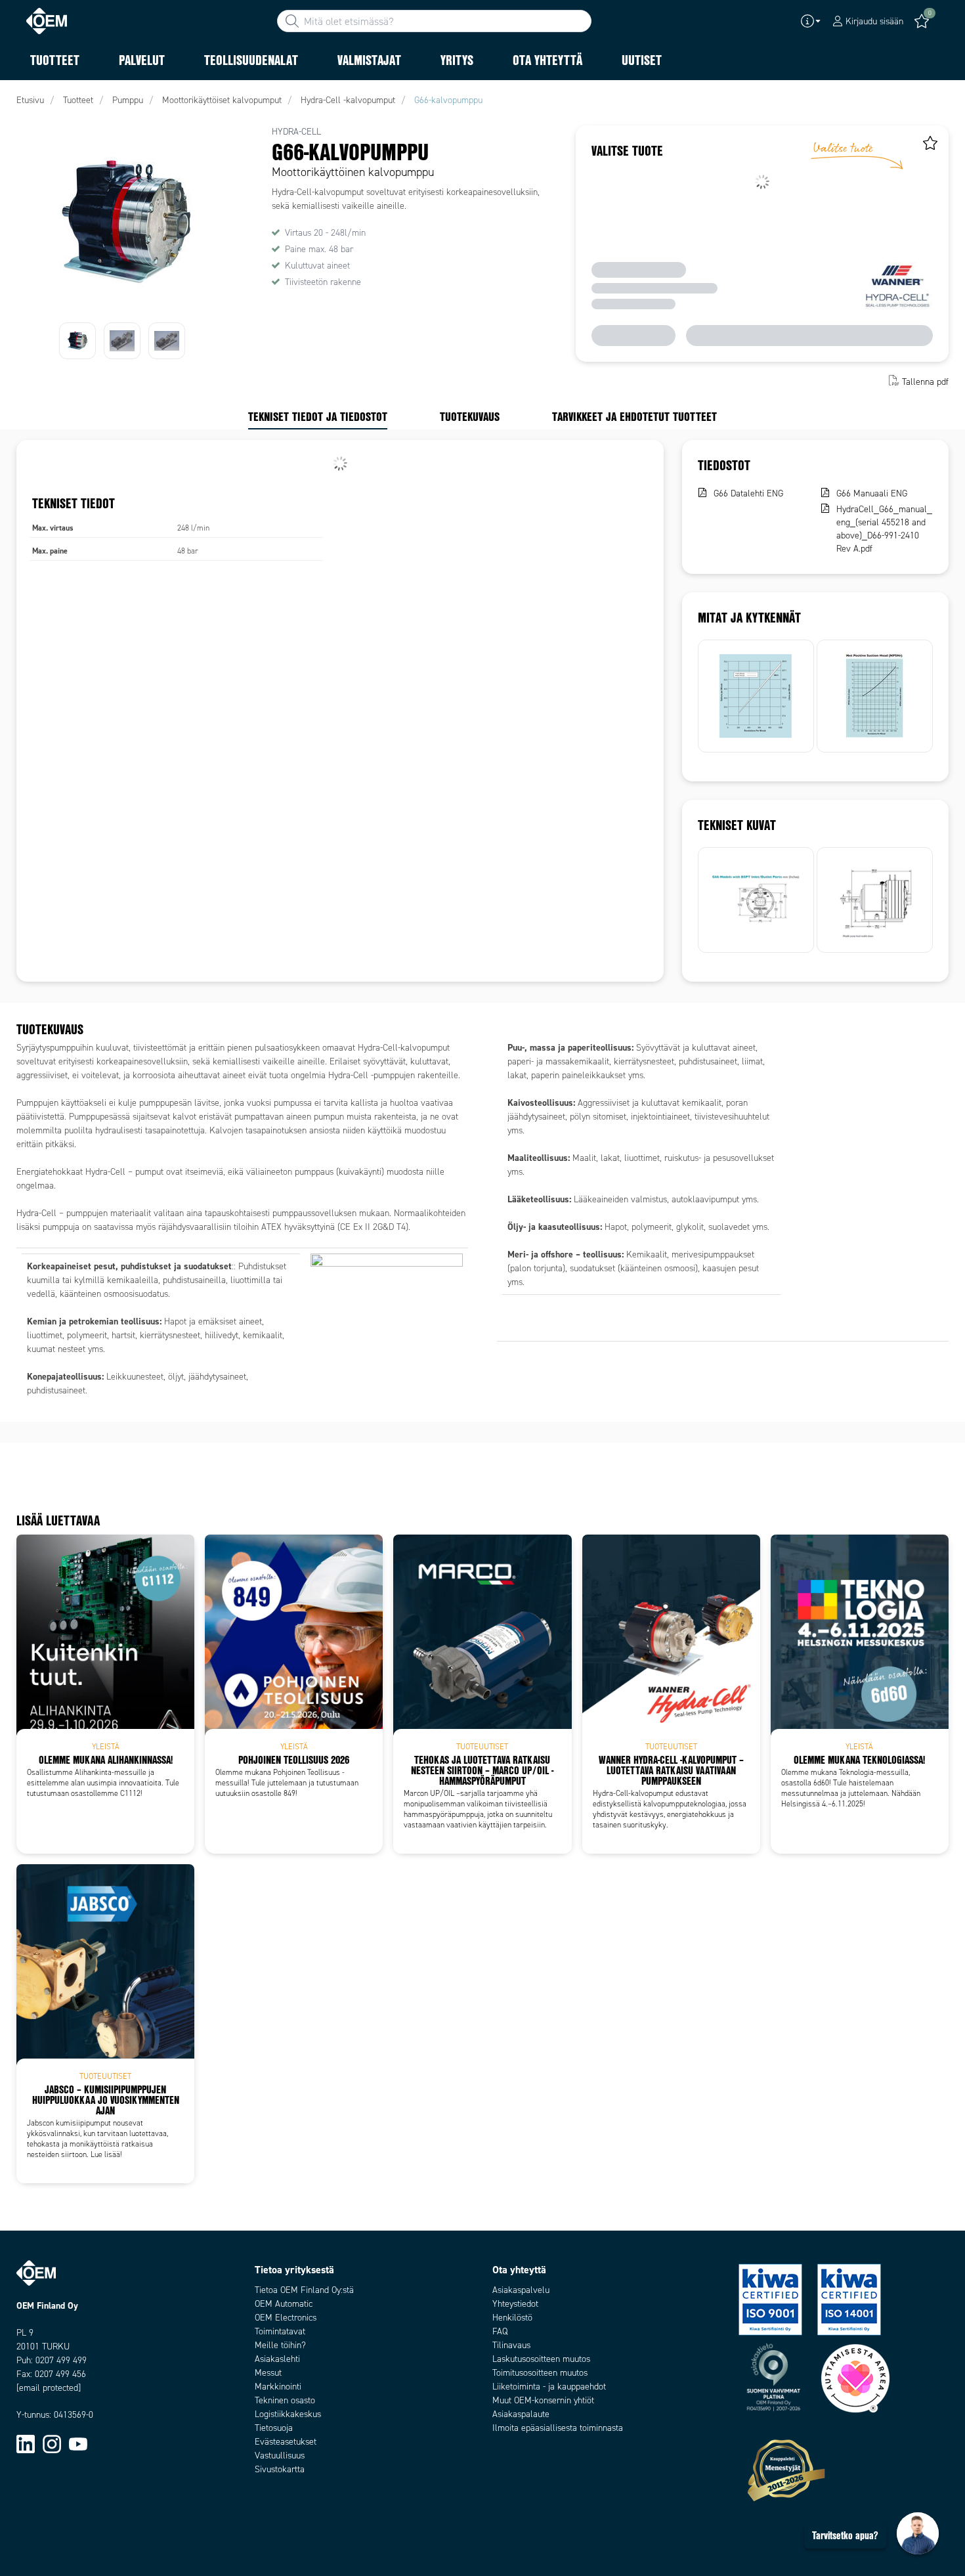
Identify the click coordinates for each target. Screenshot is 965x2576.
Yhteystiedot (515, 2304)
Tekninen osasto (285, 2400)
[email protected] (49, 2388)
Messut (268, 2373)
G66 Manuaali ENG (872, 493)
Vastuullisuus (280, 2456)
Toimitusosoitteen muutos (540, 2373)
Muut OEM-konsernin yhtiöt (543, 2400)
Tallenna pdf (925, 382)
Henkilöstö (512, 2318)
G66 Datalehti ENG (748, 493)
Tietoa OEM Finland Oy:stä (304, 2290)
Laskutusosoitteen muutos (541, 2359)
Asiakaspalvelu (521, 2290)
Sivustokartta (280, 2469)
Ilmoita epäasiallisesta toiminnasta (558, 2428)
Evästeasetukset (286, 2442)
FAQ (500, 2331)
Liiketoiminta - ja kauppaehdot (549, 2387)
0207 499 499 (61, 2360)
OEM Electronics (286, 2318)
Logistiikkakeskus (288, 2414)
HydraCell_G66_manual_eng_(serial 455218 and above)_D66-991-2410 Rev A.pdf (884, 529)
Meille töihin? (280, 2345)
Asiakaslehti (277, 2359)
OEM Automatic (284, 2304)
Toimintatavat (280, 2331)
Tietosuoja (274, 2428)
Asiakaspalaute (521, 2414)
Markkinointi (278, 2387)
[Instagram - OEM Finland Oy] (52, 2444)
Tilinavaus (511, 2345)
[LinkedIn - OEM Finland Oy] (26, 2444)
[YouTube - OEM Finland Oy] (78, 2444)
